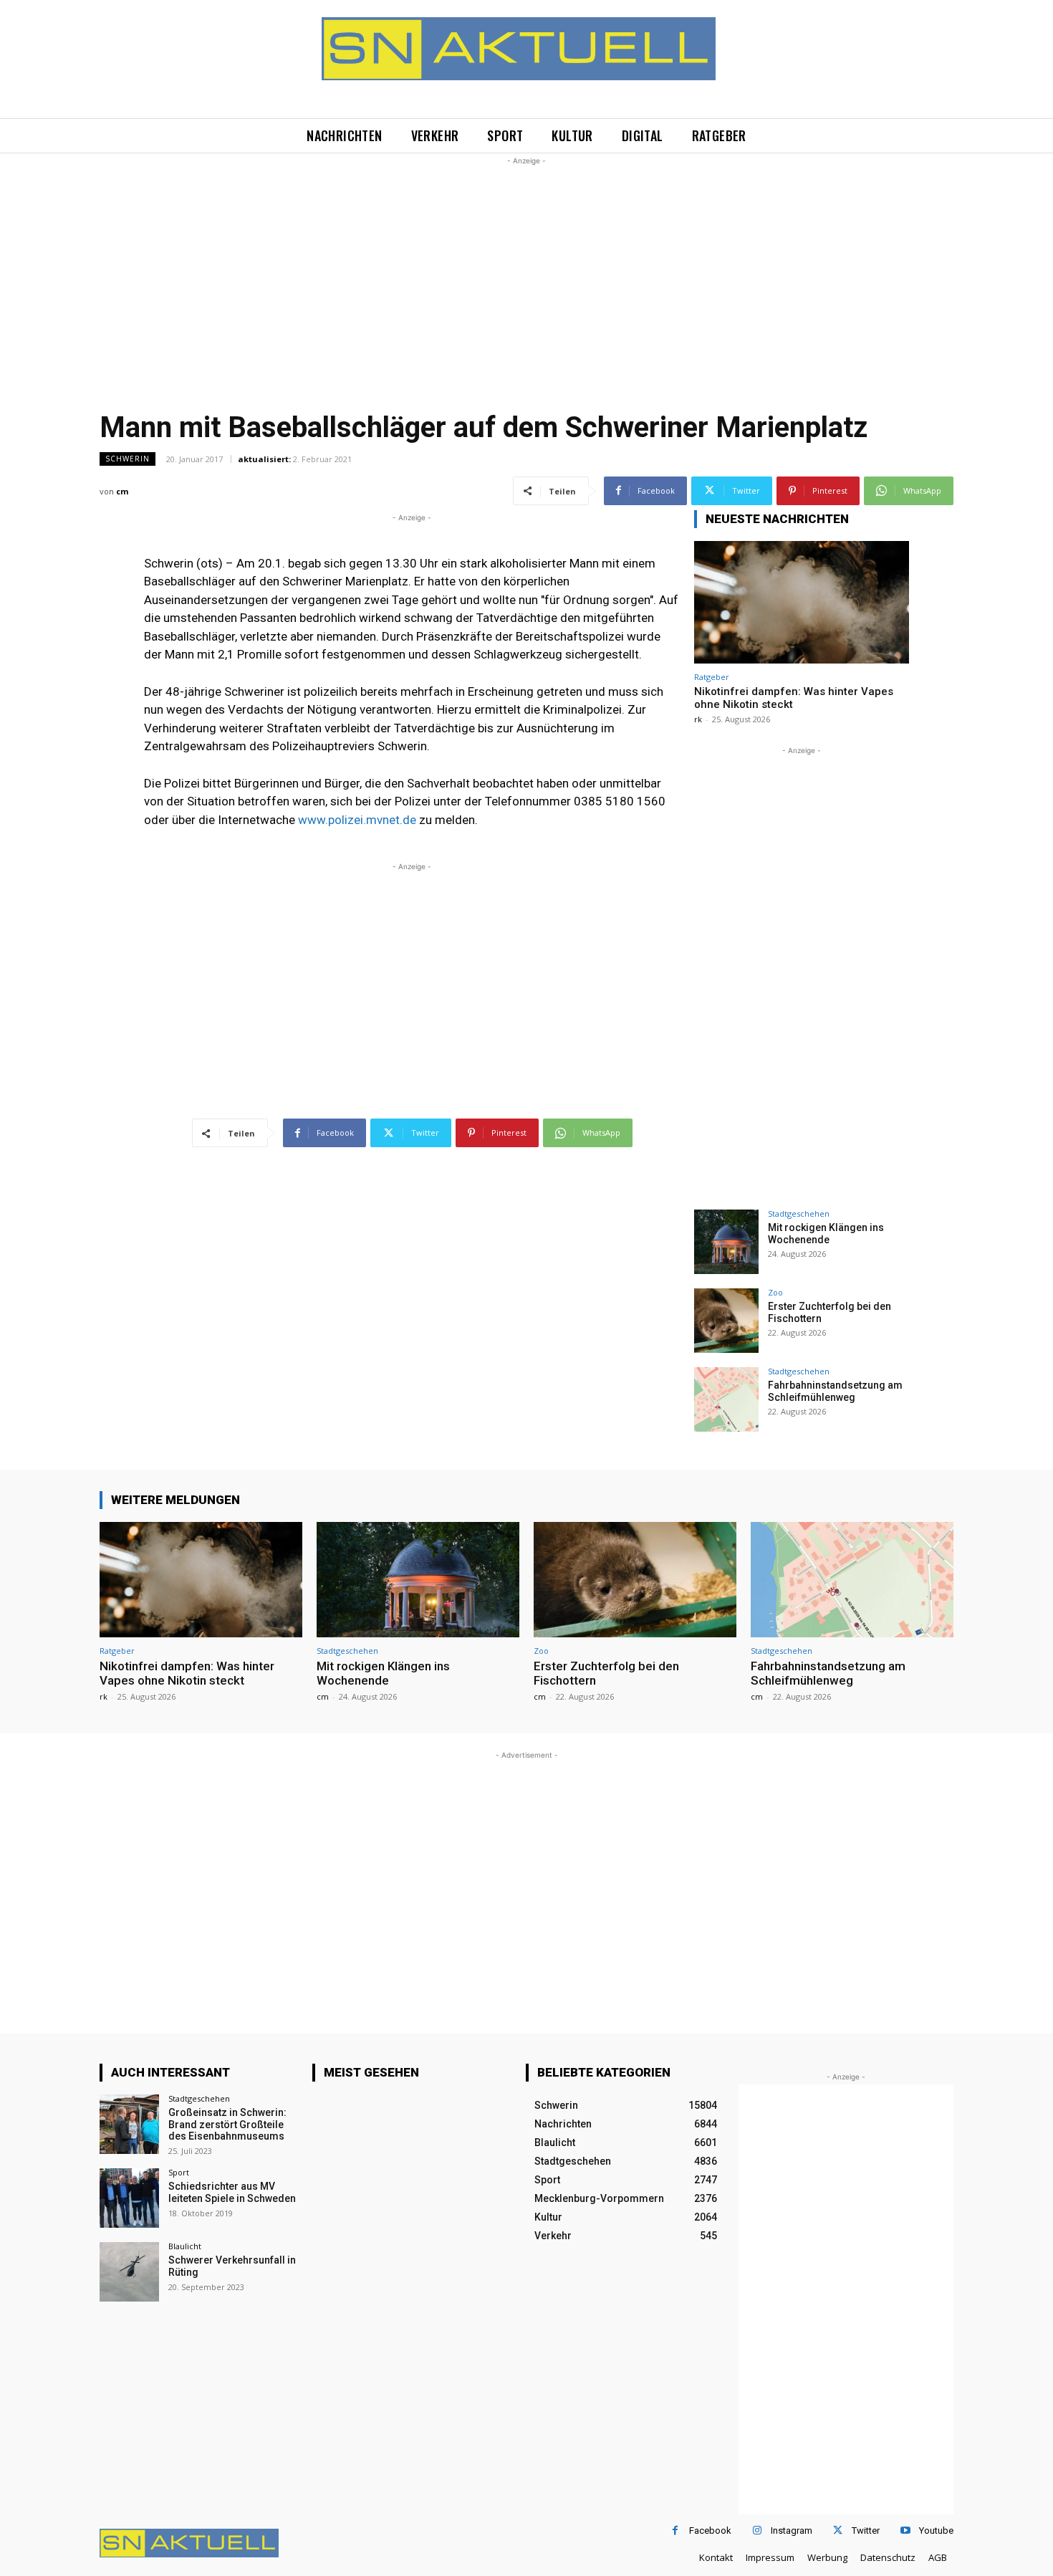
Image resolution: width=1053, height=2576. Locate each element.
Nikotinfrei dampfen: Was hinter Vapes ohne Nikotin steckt (187, 1673)
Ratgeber (712, 677)
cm (122, 491)
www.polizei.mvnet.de (357, 820)
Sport (179, 2172)
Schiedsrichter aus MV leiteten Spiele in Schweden (232, 2192)
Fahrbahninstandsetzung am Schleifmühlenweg (835, 1391)
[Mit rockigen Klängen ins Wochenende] (726, 1242)
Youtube (936, 2530)
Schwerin (128, 459)
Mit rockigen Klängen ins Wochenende (826, 1234)
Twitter (866, 2530)
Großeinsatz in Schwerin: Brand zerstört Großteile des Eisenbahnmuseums (227, 2125)
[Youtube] (905, 2530)
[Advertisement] (526, 269)
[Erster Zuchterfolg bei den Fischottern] (726, 1321)
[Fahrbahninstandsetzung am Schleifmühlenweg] (726, 1399)
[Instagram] (757, 2530)
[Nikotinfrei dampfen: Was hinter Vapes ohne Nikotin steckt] (802, 602)
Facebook (710, 2530)
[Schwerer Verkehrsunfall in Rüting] (129, 2272)
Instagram (792, 2530)
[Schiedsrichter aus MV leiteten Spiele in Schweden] (129, 2198)
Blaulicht (185, 2246)
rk (698, 719)
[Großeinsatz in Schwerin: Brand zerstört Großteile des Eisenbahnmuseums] (129, 2124)
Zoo (775, 1292)
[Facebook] (675, 2530)
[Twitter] (838, 2530)
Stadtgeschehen (799, 1213)
